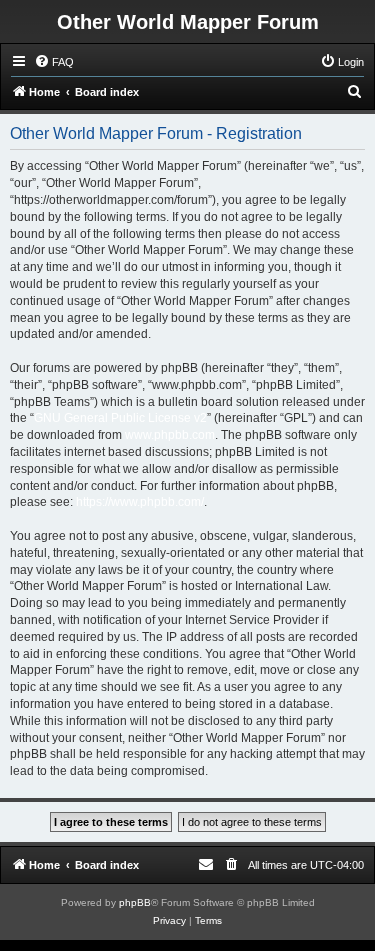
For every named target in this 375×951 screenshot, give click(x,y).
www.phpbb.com (170, 435)
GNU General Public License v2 (120, 418)
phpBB (135, 902)
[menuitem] (54, 62)
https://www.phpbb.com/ (140, 502)
